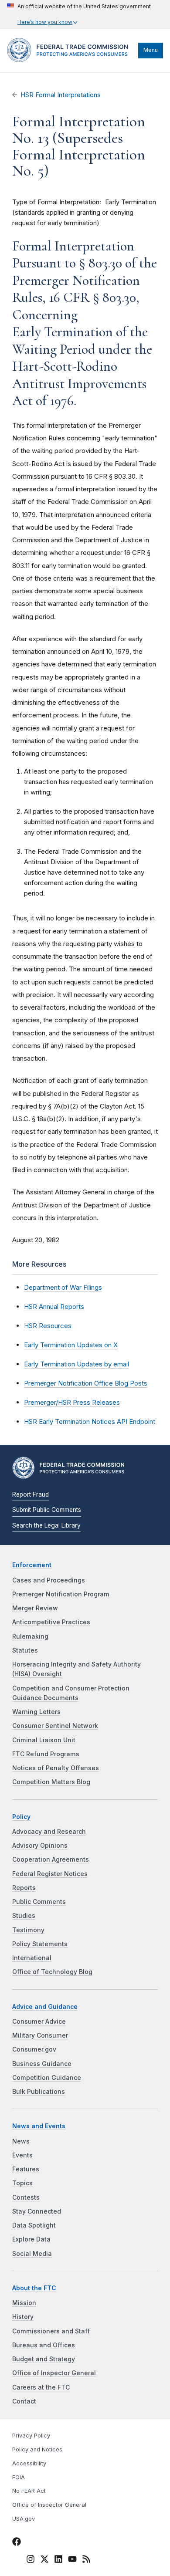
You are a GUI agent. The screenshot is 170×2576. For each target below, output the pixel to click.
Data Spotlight (34, 2225)
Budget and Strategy (44, 2359)
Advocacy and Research (49, 1832)
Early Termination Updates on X (71, 1345)
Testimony (28, 1930)
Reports (24, 1888)
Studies (24, 1916)
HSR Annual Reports (54, 1307)
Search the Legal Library (46, 1525)
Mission (24, 2303)
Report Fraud (31, 1494)
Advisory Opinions (40, 1846)
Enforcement (32, 1565)
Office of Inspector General (54, 2373)
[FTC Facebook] (17, 2543)
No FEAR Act (29, 2491)
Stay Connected (37, 2211)
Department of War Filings (63, 1287)
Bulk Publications (39, 2092)
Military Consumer (40, 2035)
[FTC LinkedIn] (58, 2560)
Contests (26, 2197)
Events (22, 2155)
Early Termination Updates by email (76, 1364)
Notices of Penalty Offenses (56, 1768)
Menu (151, 50)
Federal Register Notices (50, 1874)
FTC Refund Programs (46, 1754)
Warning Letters (36, 1712)
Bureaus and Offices (44, 2345)
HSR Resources (48, 1326)
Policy (21, 1817)
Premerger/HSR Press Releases (72, 1402)
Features (26, 2169)
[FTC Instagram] (31, 2560)
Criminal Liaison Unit (44, 1740)
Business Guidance (42, 2064)
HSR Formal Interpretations (61, 95)
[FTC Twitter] (44, 2559)
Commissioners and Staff (51, 2331)
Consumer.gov (34, 2049)
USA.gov (24, 2519)
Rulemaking (30, 1636)
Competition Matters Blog (51, 1782)
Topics (22, 2183)
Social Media (32, 2254)
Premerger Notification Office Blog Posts (86, 1383)
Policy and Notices (37, 2449)
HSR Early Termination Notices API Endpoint (90, 1422)
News (21, 2141)
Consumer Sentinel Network (55, 1726)
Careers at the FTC (41, 2387)
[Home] (70, 60)
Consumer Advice (39, 2022)
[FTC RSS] (86, 2560)
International (32, 1958)
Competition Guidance (47, 2078)
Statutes (25, 1650)
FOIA (19, 2477)
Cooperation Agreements (51, 1859)
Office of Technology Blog (52, 1972)
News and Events (39, 2126)
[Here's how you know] (79, 15)
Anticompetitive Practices (51, 1622)
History (23, 2317)
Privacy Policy (31, 2436)
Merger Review (35, 1608)
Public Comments (39, 1902)
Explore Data (31, 2239)
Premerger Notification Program (61, 1594)
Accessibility (29, 2463)
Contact (24, 2401)
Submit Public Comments (47, 1510)
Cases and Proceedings (49, 1580)
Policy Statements (40, 1944)
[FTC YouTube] (72, 2560)
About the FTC (34, 2288)
